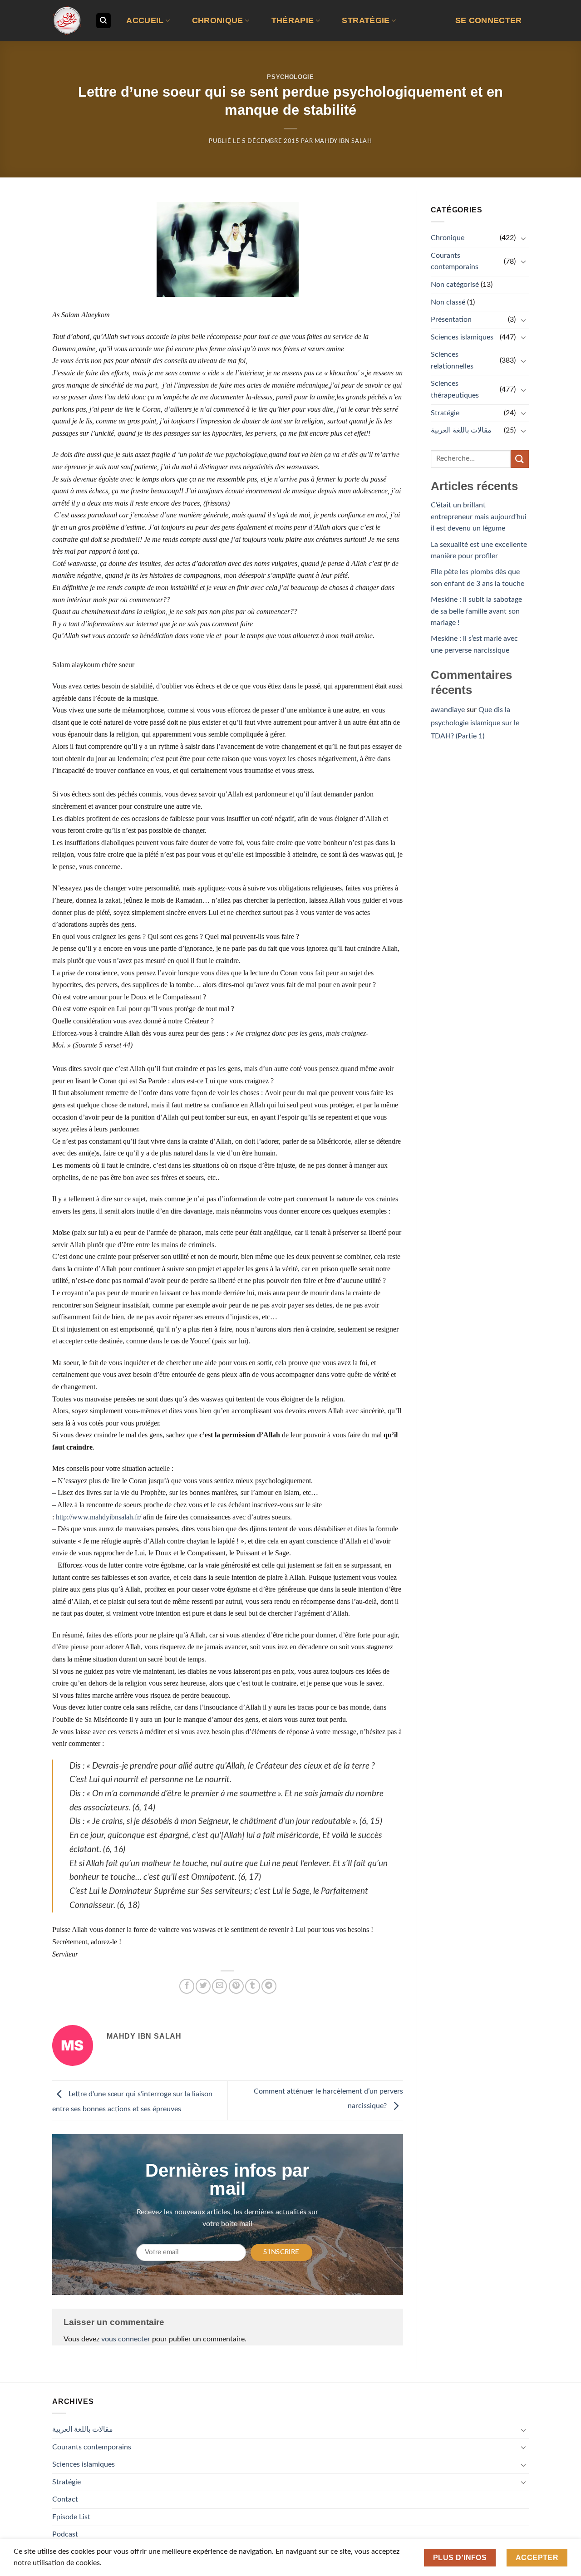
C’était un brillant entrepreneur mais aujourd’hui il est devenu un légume (479, 517)
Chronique (218, 20)
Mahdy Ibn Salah (343, 141)
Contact (65, 2499)
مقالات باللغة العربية (461, 430)
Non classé (448, 302)
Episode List (71, 2517)
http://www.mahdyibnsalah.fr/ (98, 1517)
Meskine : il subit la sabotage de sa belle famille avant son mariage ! (476, 611)
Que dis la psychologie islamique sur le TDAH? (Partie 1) (475, 723)
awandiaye (448, 710)
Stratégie (366, 20)
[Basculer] (523, 238)
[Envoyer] (520, 459)
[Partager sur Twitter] (203, 1986)
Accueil (145, 20)
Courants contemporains (455, 261)
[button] (488, 21)
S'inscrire (281, 2252)
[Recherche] (103, 21)
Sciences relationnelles (452, 360)
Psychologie (290, 77)
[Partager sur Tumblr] (253, 1986)
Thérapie (293, 20)
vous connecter (126, 2339)
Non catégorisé (455, 285)
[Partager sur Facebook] (187, 1986)
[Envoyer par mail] (219, 1986)
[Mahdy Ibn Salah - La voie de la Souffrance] (67, 21)
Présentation (451, 320)
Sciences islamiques (462, 337)
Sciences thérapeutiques (455, 389)
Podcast (65, 2534)
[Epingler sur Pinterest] (236, 1986)
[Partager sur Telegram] (269, 1986)
